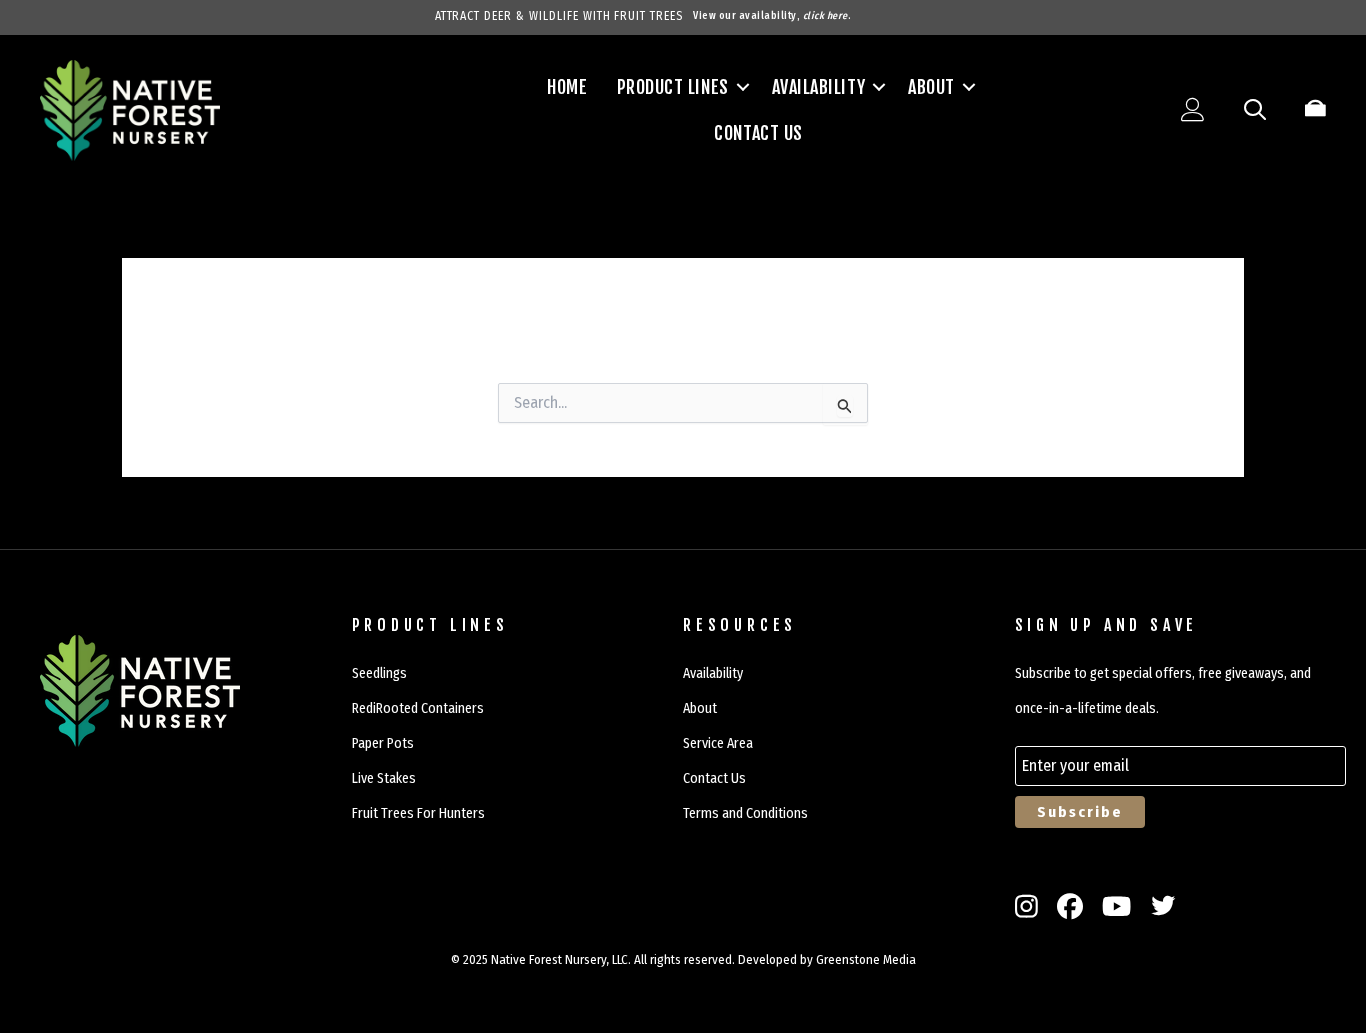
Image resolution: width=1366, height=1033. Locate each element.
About (931, 87)
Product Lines (673, 87)
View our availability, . (772, 16)
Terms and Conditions (745, 813)
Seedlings (379, 673)
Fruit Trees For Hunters (418, 813)
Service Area (718, 743)
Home (567, 87)
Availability (818, 87)
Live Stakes (384, 778)
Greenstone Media (866, 959)
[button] (743, 87)
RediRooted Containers (418, 708)
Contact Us (758, 133)
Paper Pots (383, 743)
